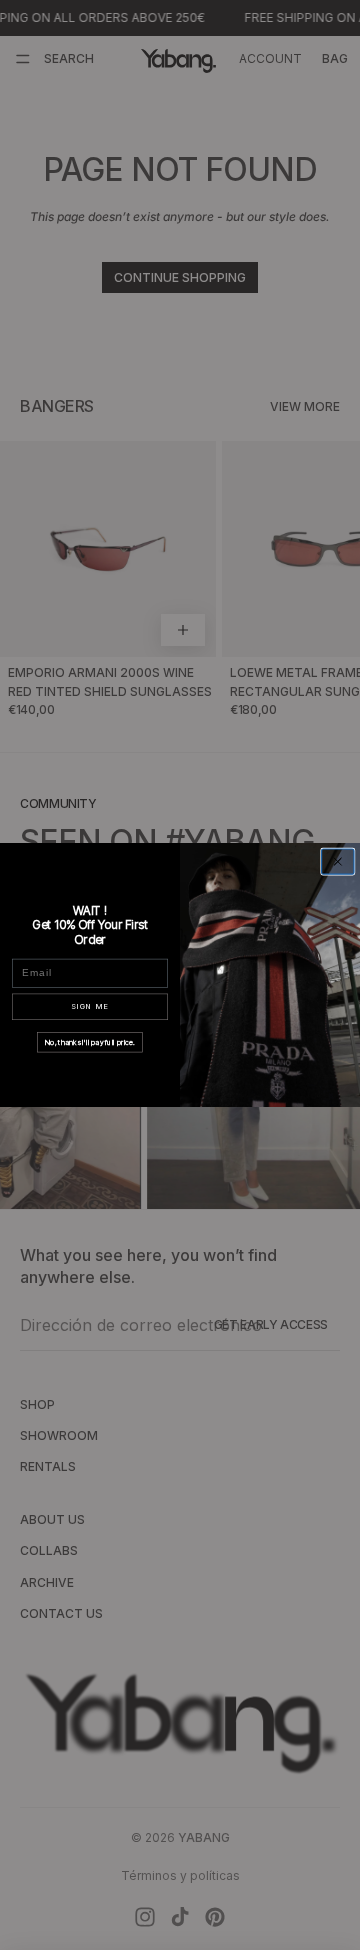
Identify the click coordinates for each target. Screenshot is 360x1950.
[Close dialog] (338, 861)
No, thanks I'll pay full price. (90, 1041)
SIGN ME (90, 1006)
